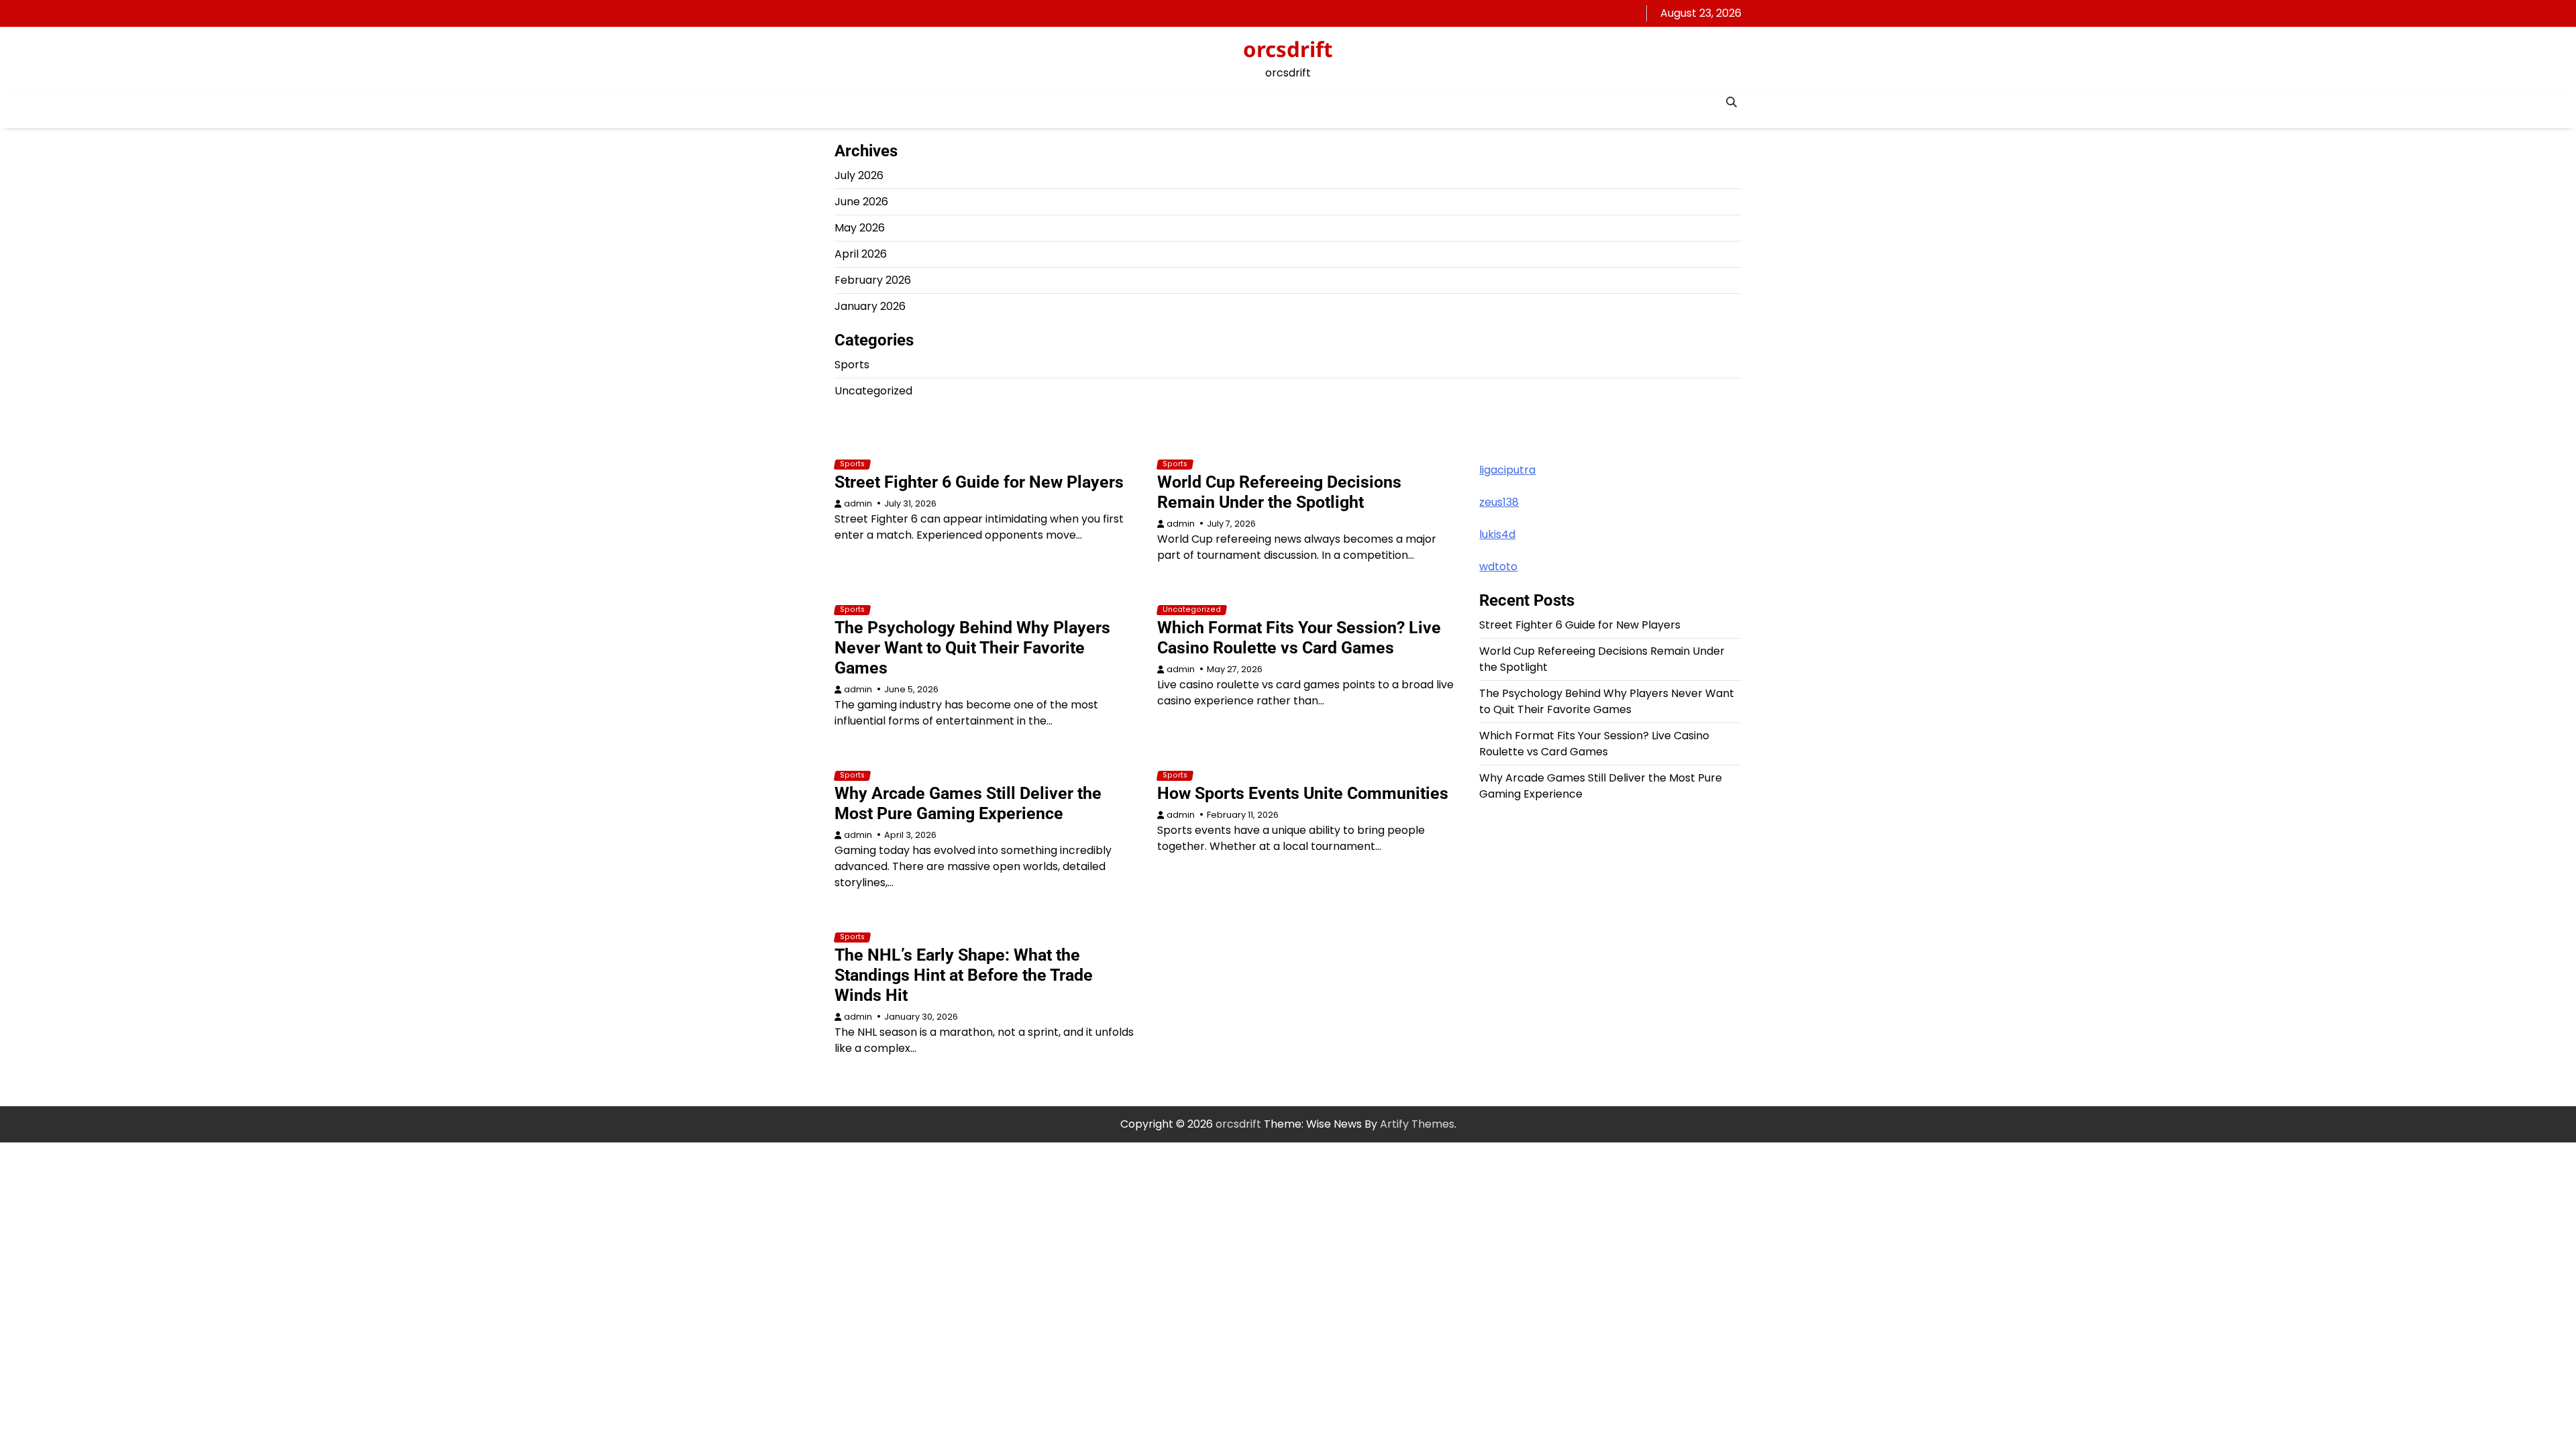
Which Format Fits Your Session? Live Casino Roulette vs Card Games (1299, 638)
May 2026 (860, 228)
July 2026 (859, 175)
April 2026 (861, 254)
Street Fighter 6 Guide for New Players (979, 482)
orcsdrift (1288, 49)
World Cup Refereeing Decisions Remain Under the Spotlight (1279, 492)
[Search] (1731, 102)
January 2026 (870, 306)
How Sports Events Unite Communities (1303, 793)
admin (858, 503)
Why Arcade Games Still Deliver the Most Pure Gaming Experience (968, 803)
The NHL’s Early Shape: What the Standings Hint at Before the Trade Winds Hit (964, 975)
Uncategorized (873, 391)
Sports (852, 365)
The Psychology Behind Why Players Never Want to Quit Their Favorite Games (972, 648)
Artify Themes (1417, 1124)
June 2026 (861, 202)
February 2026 (873, 280)
